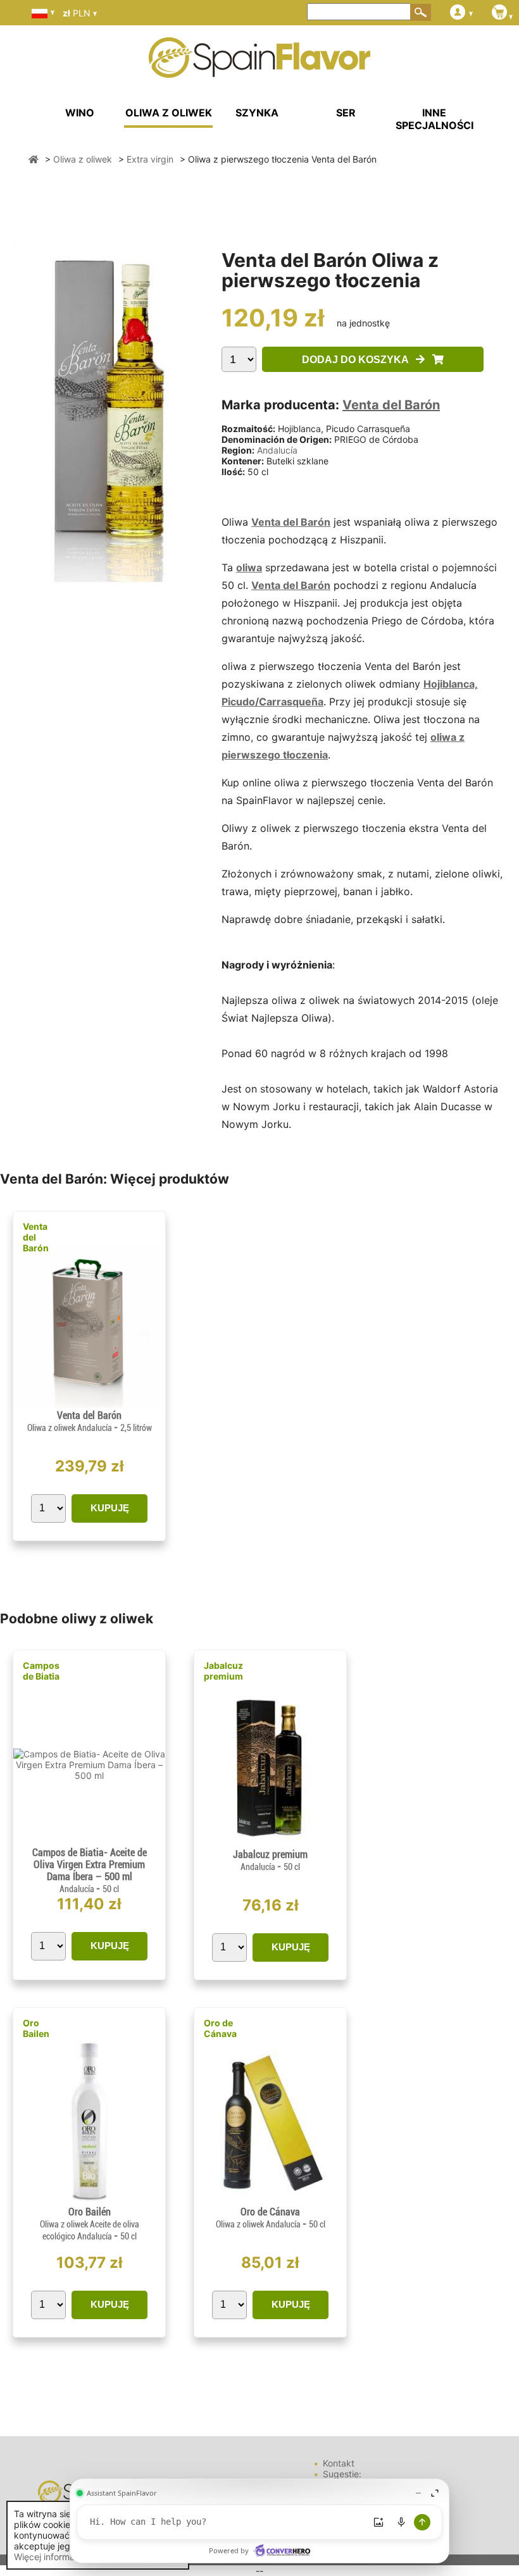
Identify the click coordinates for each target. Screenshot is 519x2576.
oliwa (249, 567)
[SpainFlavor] (34, 159)
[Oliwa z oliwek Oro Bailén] (90, 2201)
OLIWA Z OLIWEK (169, 113)
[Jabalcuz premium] (270, 1843)
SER (346, 113)
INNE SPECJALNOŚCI (435, 119)
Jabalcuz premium (223, 1671)
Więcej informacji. (50, 2557)
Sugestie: (342, 2474)
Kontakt (339, 2463)
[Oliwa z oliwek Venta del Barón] (89, 1404)
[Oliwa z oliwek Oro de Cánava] (270, 2201)
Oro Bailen (36, 2028)
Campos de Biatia (41, 1671)
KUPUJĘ (110, 1508)
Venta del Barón (391, 405)
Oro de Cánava (220, 2028)
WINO (80, 113)
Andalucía (277, 450)
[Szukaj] (421, 12)
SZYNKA (257, 113)
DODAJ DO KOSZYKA (359, 360)
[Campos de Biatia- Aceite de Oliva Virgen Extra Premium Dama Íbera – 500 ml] (89, 1775)
